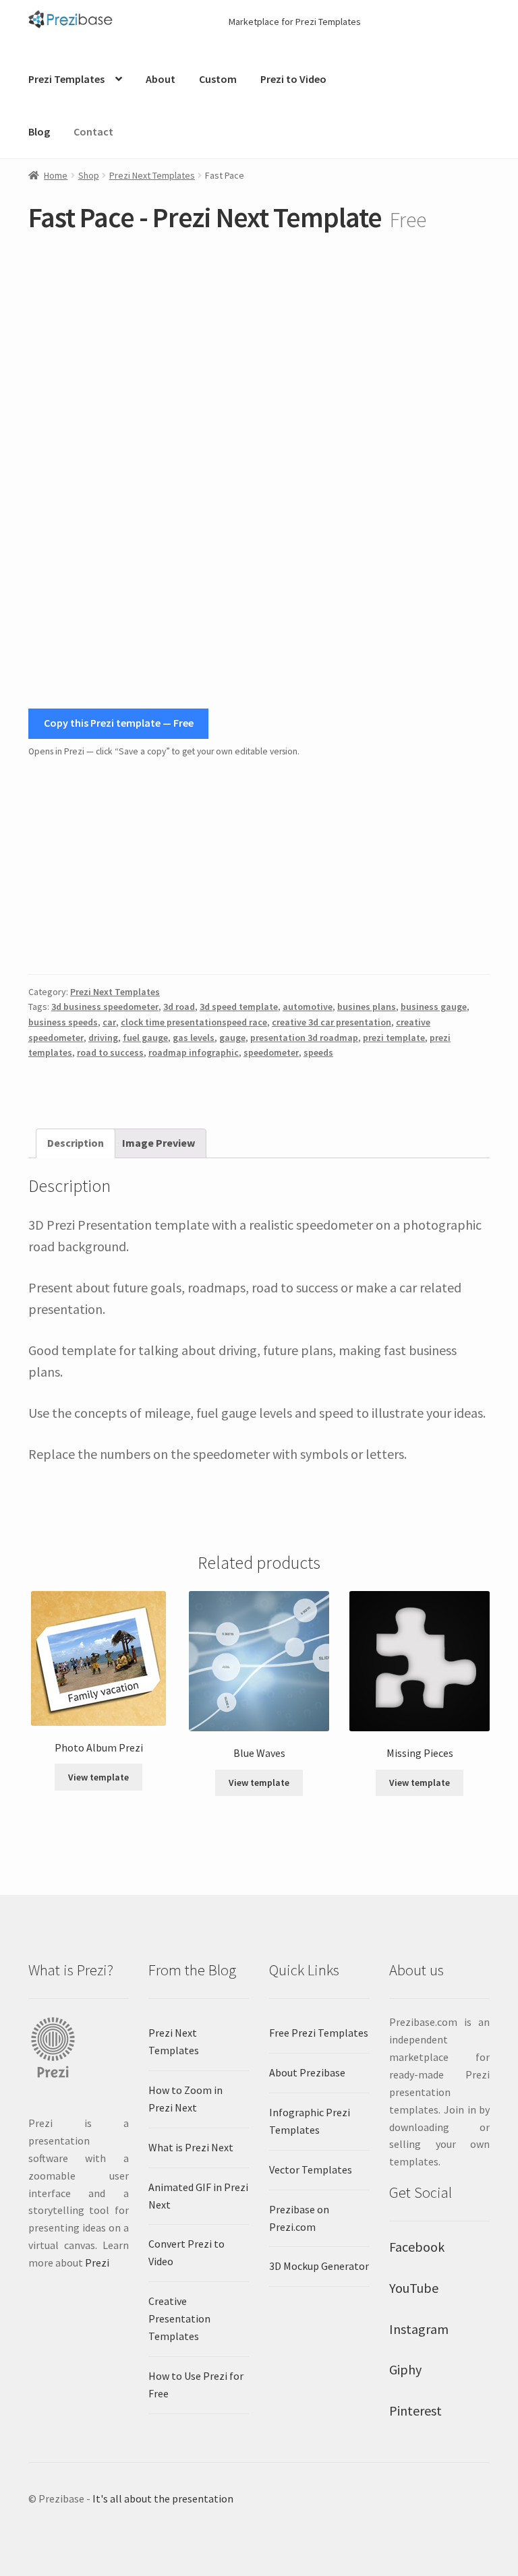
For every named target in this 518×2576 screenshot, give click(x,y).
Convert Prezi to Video (186, 2252)
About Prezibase (307, 2072)
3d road (179, 1007)
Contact (93, 131)
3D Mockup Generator (319, 2266)
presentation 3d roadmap (304, 1038)
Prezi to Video (293, 79)
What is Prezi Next (191, 2147)
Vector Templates (311, 2169)
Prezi (97, 2263)
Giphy (405, 2369)
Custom (218, 79)
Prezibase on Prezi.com (299, 2218)
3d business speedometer (105, 1007)
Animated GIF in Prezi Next (198, 2196)
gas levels (194, 1038)
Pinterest (415, 2410)
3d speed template (239, 1007)
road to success (110, 1052)
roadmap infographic (194, 1052)
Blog (39, 131)
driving (103, 1038)
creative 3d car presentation (332, 1022)
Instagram (419, 2329)
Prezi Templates (66, 79)
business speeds (63, 1022)
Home (56, 175)
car (109, 1022)
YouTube (414, 2288)
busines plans (367, 1007)
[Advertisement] (259, 866)
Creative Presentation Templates (179, 2318)
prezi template (394, 1038)
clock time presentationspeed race (194, 1022)
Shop (89, 175)
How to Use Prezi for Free (196, 2385)
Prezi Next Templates (152, 175)
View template (98, 1777)
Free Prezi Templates (319, 2033)
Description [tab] (76, 1143)
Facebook (417, 2247)
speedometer (271, 1052)
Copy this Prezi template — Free (119, 723)
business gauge (434, 1007)
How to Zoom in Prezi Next (185, 2099)
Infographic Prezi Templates (310, 2121)
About (161, 79)
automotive (308, 1007)
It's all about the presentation (163, 2498)
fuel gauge (145, 1038)
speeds (318, 1052)
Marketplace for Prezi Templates (295, 22)
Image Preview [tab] (159, 1143)
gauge (232, 1038)
